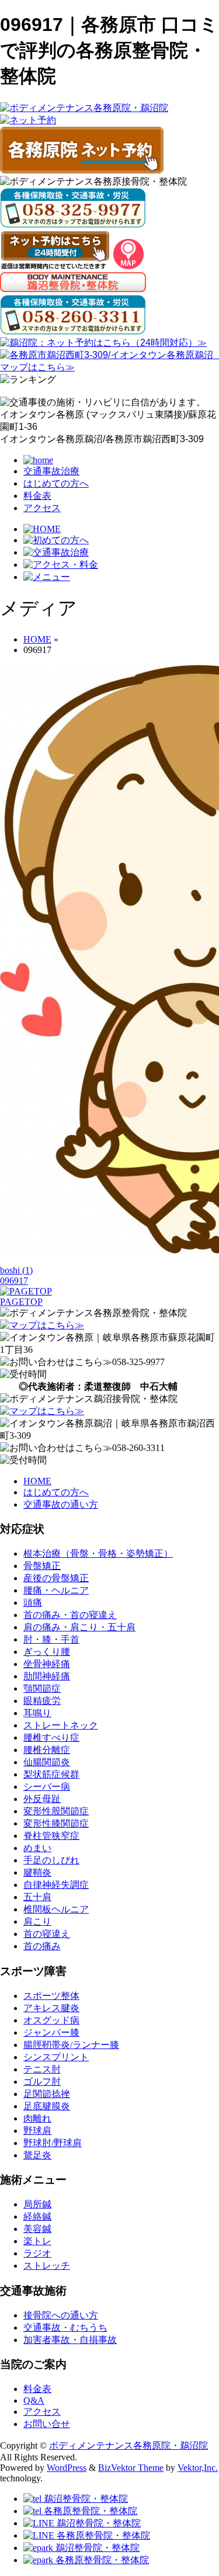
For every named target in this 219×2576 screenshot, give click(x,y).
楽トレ (37, 2241)
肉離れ (37, 2118)
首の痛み (42, 1946)
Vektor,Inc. (198, 2468)
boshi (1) (16, 1270)
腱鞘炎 (37, 1872)
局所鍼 (37, 2204)
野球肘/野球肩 (53, 2143)
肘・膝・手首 (51, 1639)
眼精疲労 (42, 1701)
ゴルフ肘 (42, 2082)
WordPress (67, 2468)
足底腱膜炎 (47, 2106)
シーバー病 (47, 1787)
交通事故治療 (51, 471)
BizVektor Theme (131, 2468)
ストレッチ (47, 2266)
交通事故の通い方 (61, 1504)
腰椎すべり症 (51, 1737)
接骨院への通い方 (61, 2315)
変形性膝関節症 (56, 1823)
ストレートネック (61, 1725)
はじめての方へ (56, 483)
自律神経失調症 (56, 1885)
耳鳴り (37, 1713)
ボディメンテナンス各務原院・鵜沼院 (128, 2445)
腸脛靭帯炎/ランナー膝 (71, 2045)
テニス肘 (42, 2069)
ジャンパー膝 (51, 2032)
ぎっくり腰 (47, 1652)
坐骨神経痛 (47, 1664)
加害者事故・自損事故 (70, 2340)
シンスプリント (56, 2057)
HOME (37, 1481)
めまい (37, 1848)
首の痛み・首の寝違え (70, 1615)
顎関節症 (42, 1688)
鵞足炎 (37, 2155)
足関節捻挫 (47, 2094)
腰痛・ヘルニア (56, 1590)
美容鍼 (37, 2229)
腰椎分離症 (47, 1750)
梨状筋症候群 (51, 1774)
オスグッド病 (51, 2020)
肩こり (37, 1921)
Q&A (34, 2400)
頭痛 (33, 1603)
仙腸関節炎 (47, 1762)
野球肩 (37, 2131)
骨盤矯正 (42, 1566)
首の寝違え (47, 1934)
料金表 (37, 496)
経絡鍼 (37, 2216)
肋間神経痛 (47, 1676)
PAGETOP (21, 1302)
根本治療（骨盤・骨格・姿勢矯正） (98, 1553)
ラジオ (37, 2253)
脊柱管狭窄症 (51, 1836)
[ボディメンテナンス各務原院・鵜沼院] (84, 108)
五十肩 (37, 1897)
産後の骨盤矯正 (56, 1578)
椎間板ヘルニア (56, 1909)
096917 (14, 1281)
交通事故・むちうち (65, 2327)
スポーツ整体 (51, 1996)
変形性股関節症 (56, 1811)
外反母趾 (42, 1799)
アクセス (42, 508)
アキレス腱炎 (51, 2008)
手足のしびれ (51, 1860)
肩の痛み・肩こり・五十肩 (79, 1627)
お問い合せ (47, 2424)
